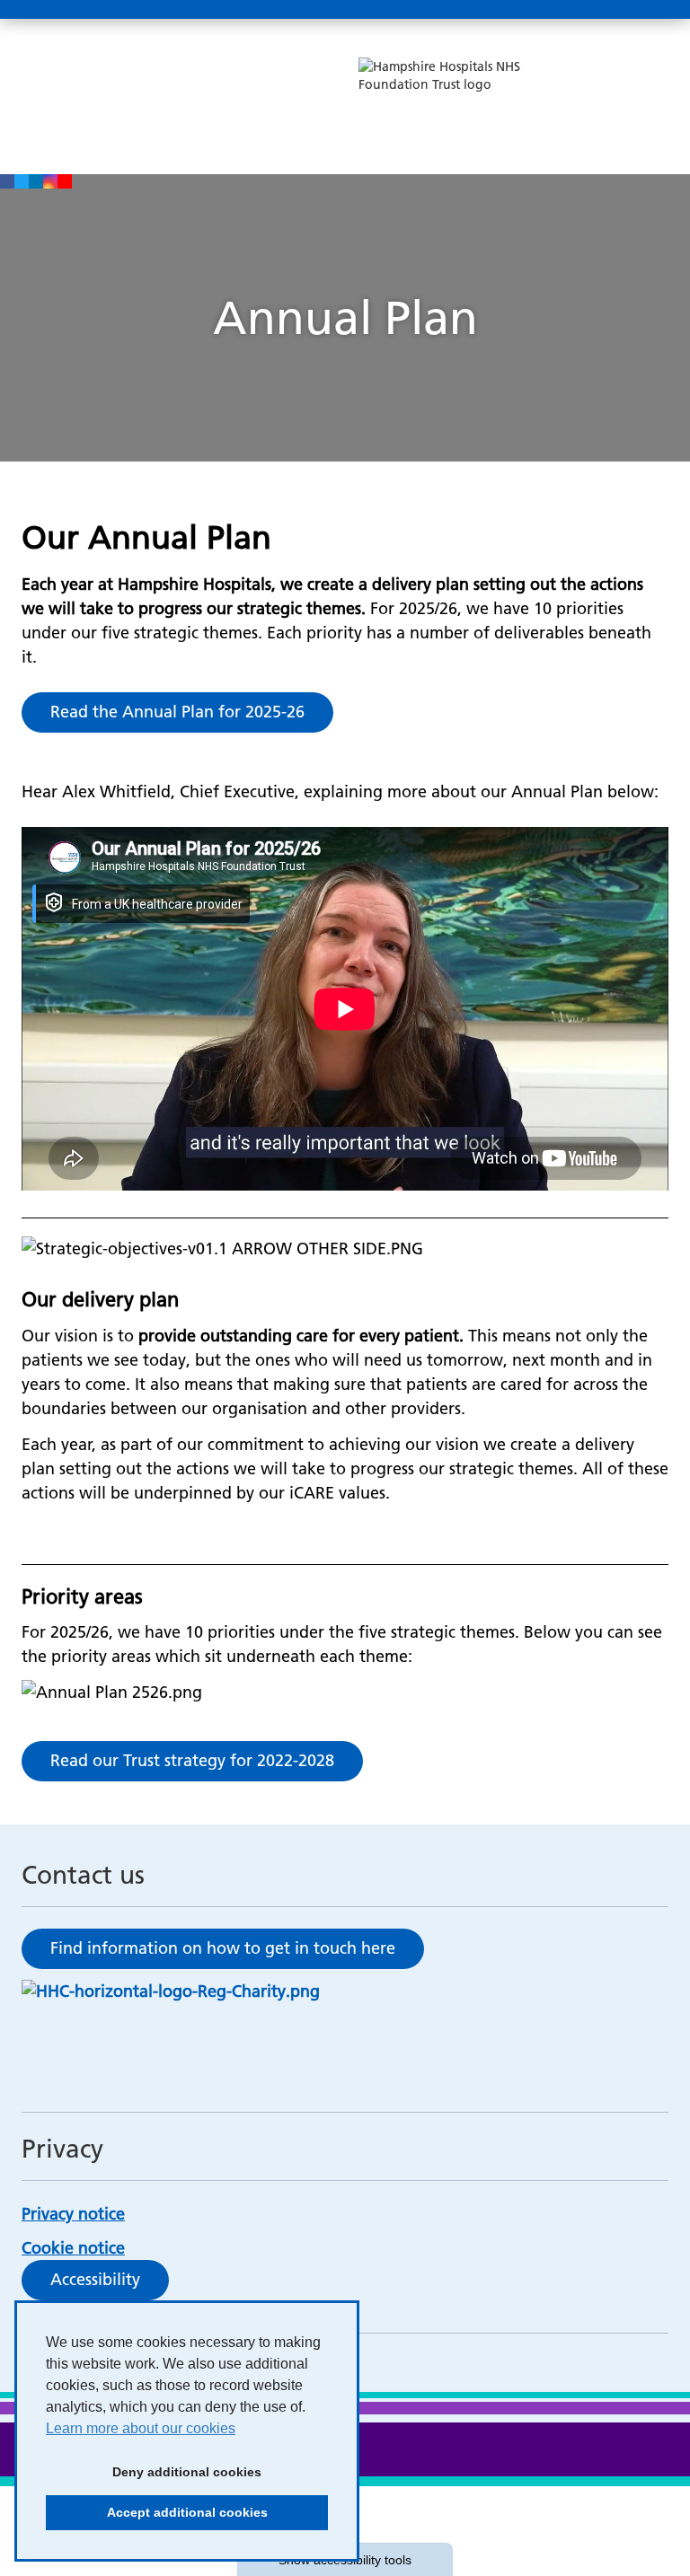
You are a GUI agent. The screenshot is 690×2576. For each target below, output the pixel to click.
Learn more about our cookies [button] (141, 2428)
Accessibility (95, 2279)
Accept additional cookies (157, 2518)
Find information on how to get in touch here (223, 1948)
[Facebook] (7, 181)
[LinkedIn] (36, 181)
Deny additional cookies (154, 2477)
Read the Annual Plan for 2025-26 (177, 712)
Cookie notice (73, 2248)
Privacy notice (73, 2214)
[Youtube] (65, 181)
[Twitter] (22, 181)
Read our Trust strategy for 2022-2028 (192, 1760)
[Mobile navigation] (649, 10)
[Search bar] (606, 10)
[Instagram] (50, 181)
